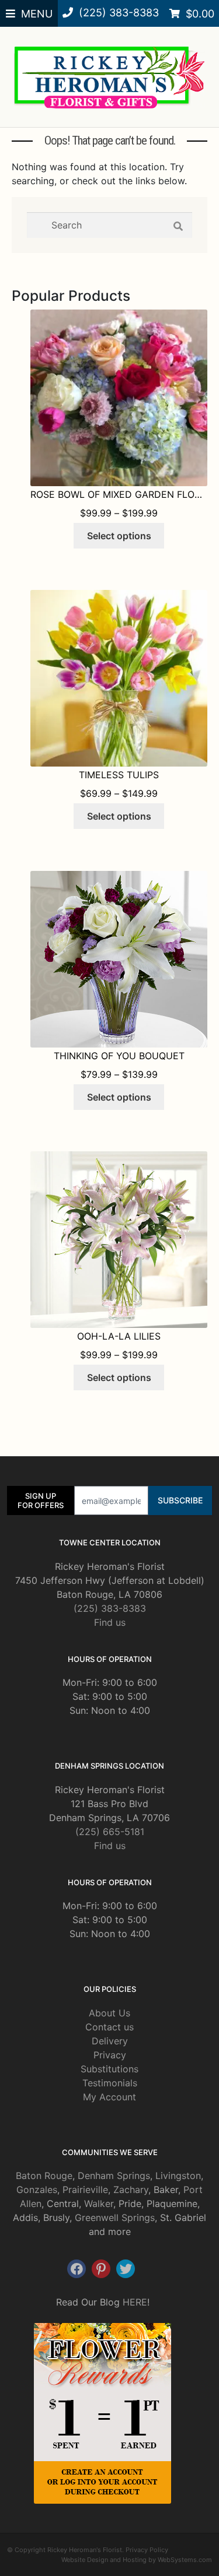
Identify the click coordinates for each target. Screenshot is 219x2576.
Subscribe (180, 1500)
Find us (110, 1622)
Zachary (131, 2190)
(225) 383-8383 (110, 1608)
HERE (135, 2302)
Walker (99, 2204)
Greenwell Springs (115, 2217)
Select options (119, 536)
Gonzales (37, 2190)
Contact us (109, 2027)
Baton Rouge (44, 2176)
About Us (109, 2013)
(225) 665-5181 (110, 1832)
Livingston (178, 2176)
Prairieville (85, 2190)
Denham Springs (114, 2176)
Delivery (110, 2041)
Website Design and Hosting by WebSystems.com (137, 2560)
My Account (109, 2097)
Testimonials (110, 2083)
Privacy (110, 2055)
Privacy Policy (147, 2550)
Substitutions (109, 2069)
